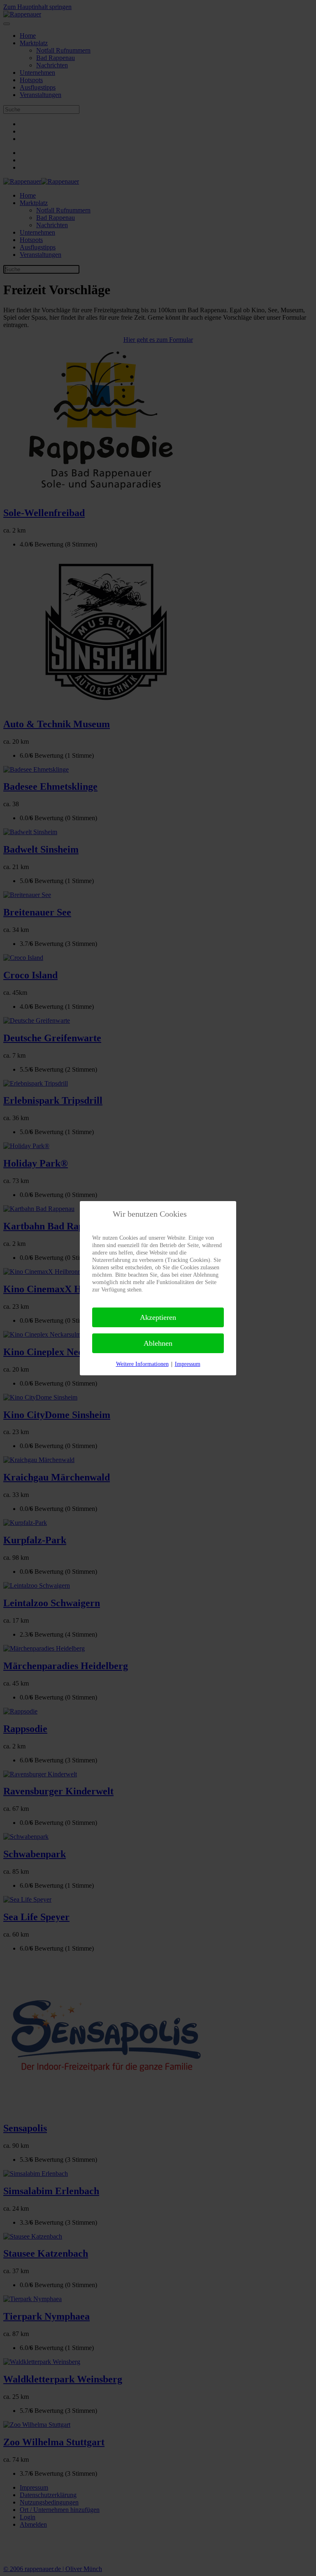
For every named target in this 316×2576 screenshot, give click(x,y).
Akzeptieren (158, 1317)
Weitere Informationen (142, 1364)
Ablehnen (158, 1343)
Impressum (188, 1364)
